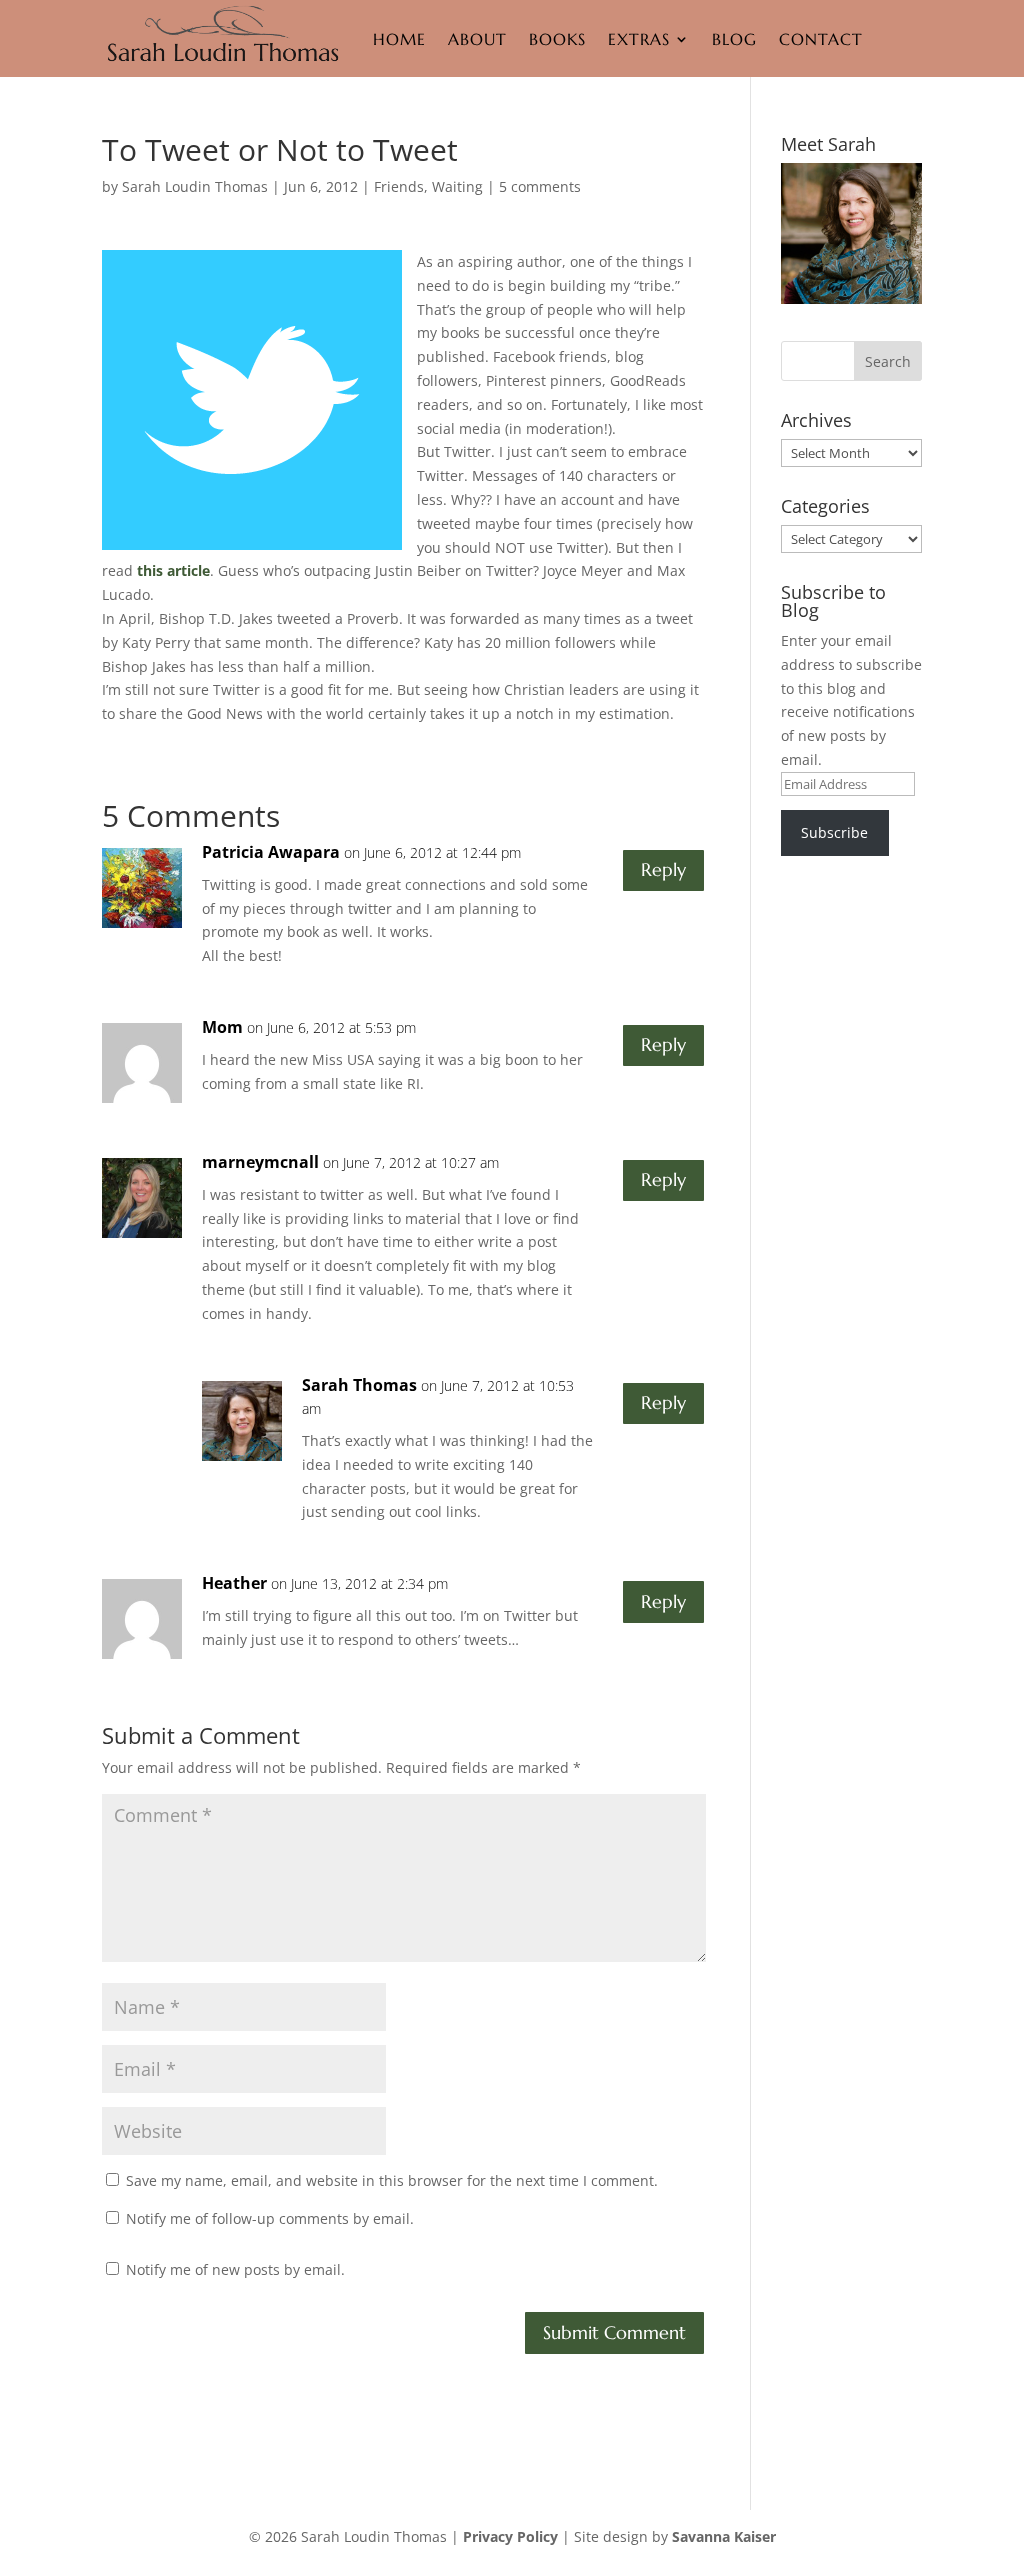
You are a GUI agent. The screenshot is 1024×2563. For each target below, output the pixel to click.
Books (557, 39)
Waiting (457, 186)
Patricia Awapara (271, 852)
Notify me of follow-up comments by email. (270, 2218)
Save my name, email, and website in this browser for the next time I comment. (392, 2180)
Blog (734, 39)
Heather (234, 1583)
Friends (399, 186)
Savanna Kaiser (724, 2536)
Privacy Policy (510, 2536)
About (477, 39)
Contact (821, 39)
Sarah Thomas (359, 1385)
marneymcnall (260, 1162)
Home (399, 39)
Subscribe (834, 832)
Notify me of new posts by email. (235, 2269)
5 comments (540, 186)
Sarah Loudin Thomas (195, 186)
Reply (663, 869)
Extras (639, 39)
